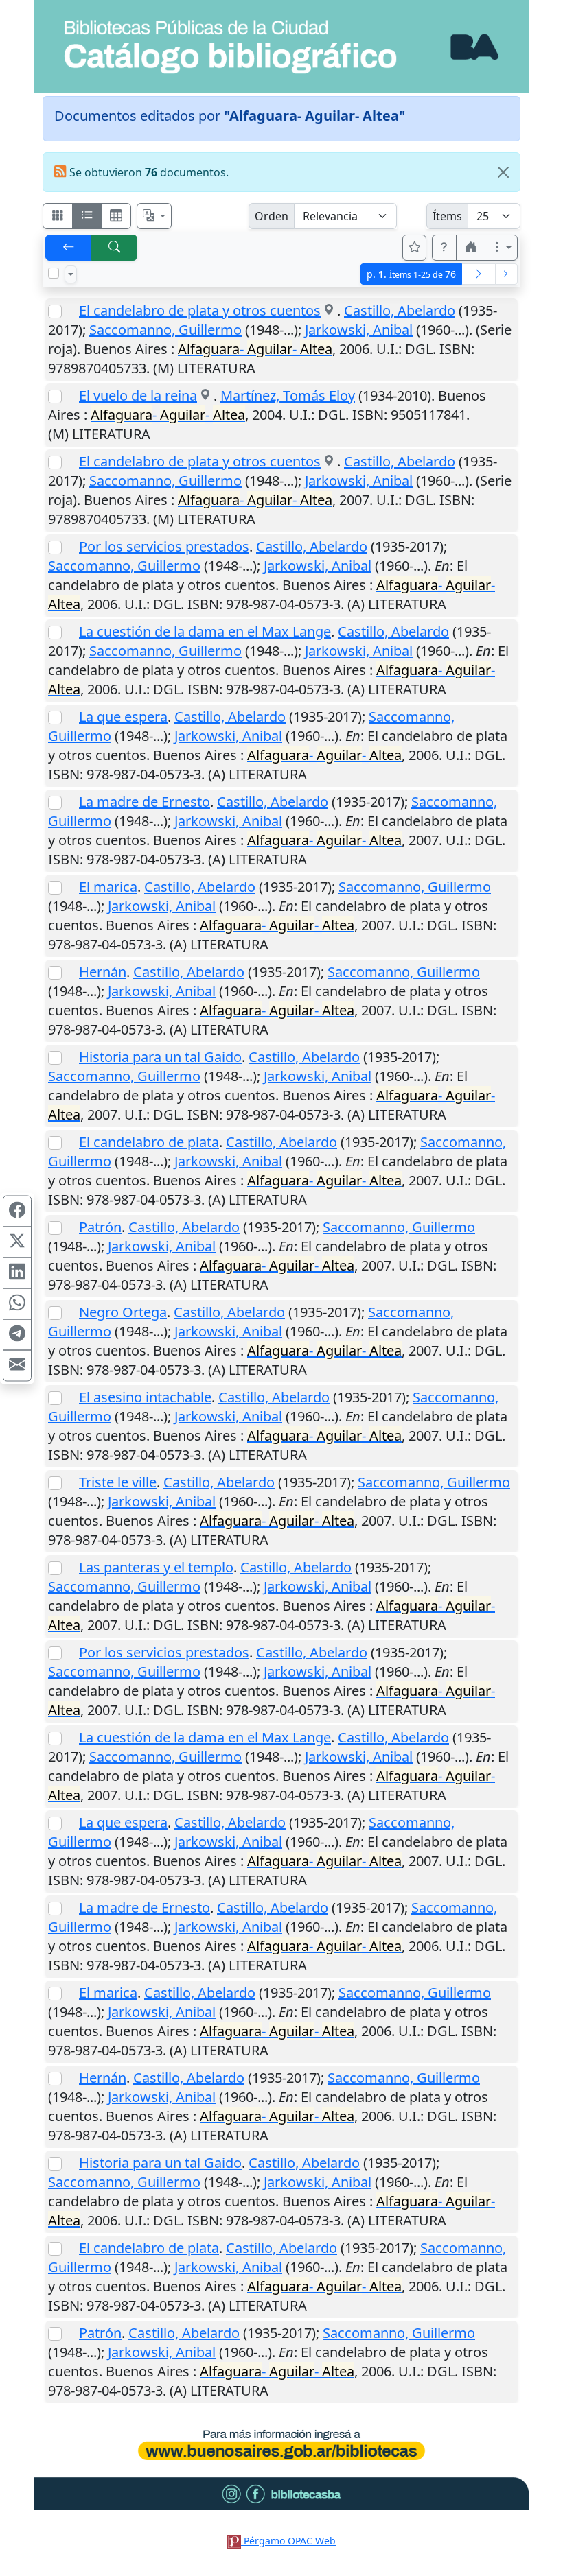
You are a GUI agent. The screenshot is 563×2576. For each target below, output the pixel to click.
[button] (444, 248)
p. (411, 274)
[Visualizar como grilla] (116, 216)
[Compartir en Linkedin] (17, 1273)
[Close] (503, 172)
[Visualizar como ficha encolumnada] (87, 216)
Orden (272, 216)
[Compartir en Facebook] (17, 1211)
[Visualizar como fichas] (58, 216)
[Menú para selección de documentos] (71, 274)
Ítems (447, 216)
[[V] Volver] (69, 248)
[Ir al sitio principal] (281, 47)
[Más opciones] (501, 248)
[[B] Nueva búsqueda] (115, 248)
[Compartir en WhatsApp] (17, 1303)
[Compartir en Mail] (17, 1365)
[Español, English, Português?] (154, 216)
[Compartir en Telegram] (17, 1334)
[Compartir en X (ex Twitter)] (17, 1242)
